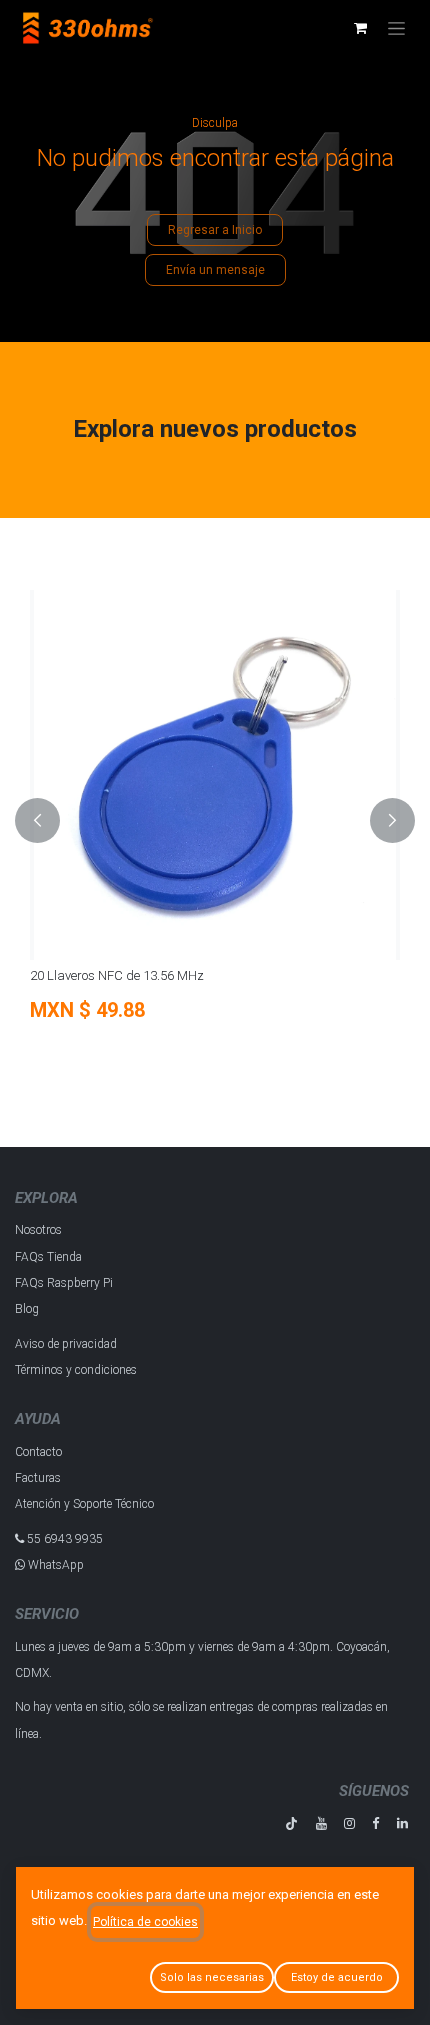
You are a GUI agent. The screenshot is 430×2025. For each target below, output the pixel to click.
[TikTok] (291, 1823)
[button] (37, 820)
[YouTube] (321, 1823)
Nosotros (38, 1230)
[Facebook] (375, 1823)
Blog (27, 1309)
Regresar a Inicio (215, 230)
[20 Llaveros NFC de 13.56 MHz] (193, 775)
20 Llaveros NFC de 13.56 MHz (95, 975)
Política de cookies (145, 1922)
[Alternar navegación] (396, 28)
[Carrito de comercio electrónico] (360, 28)
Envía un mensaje (215, 270)
